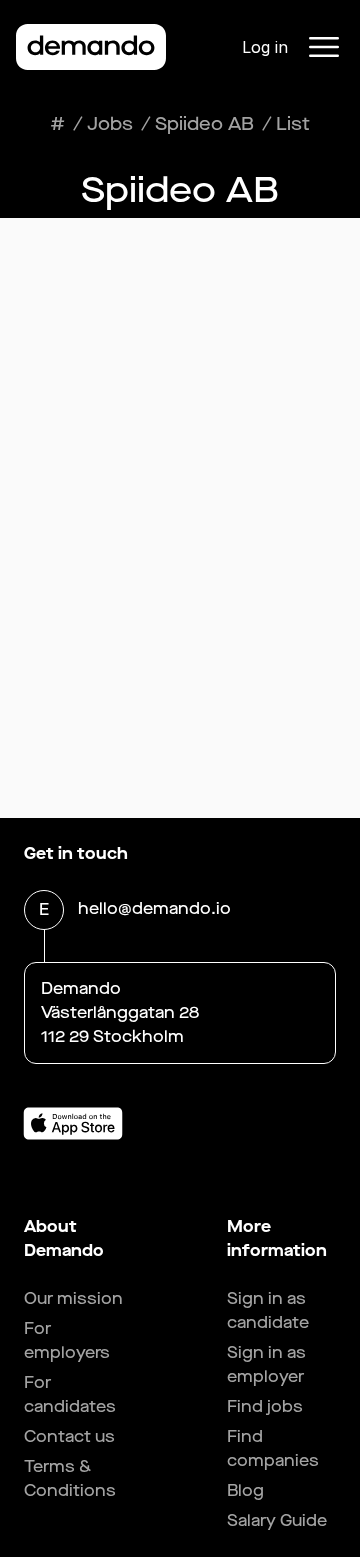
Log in (265, 47)
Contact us (69, 1436)
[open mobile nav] (324, 47)
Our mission (73, 1298)
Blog (245, 1490)
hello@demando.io (154, 908)
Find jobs (265, 1406)
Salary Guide (277, 1520)
